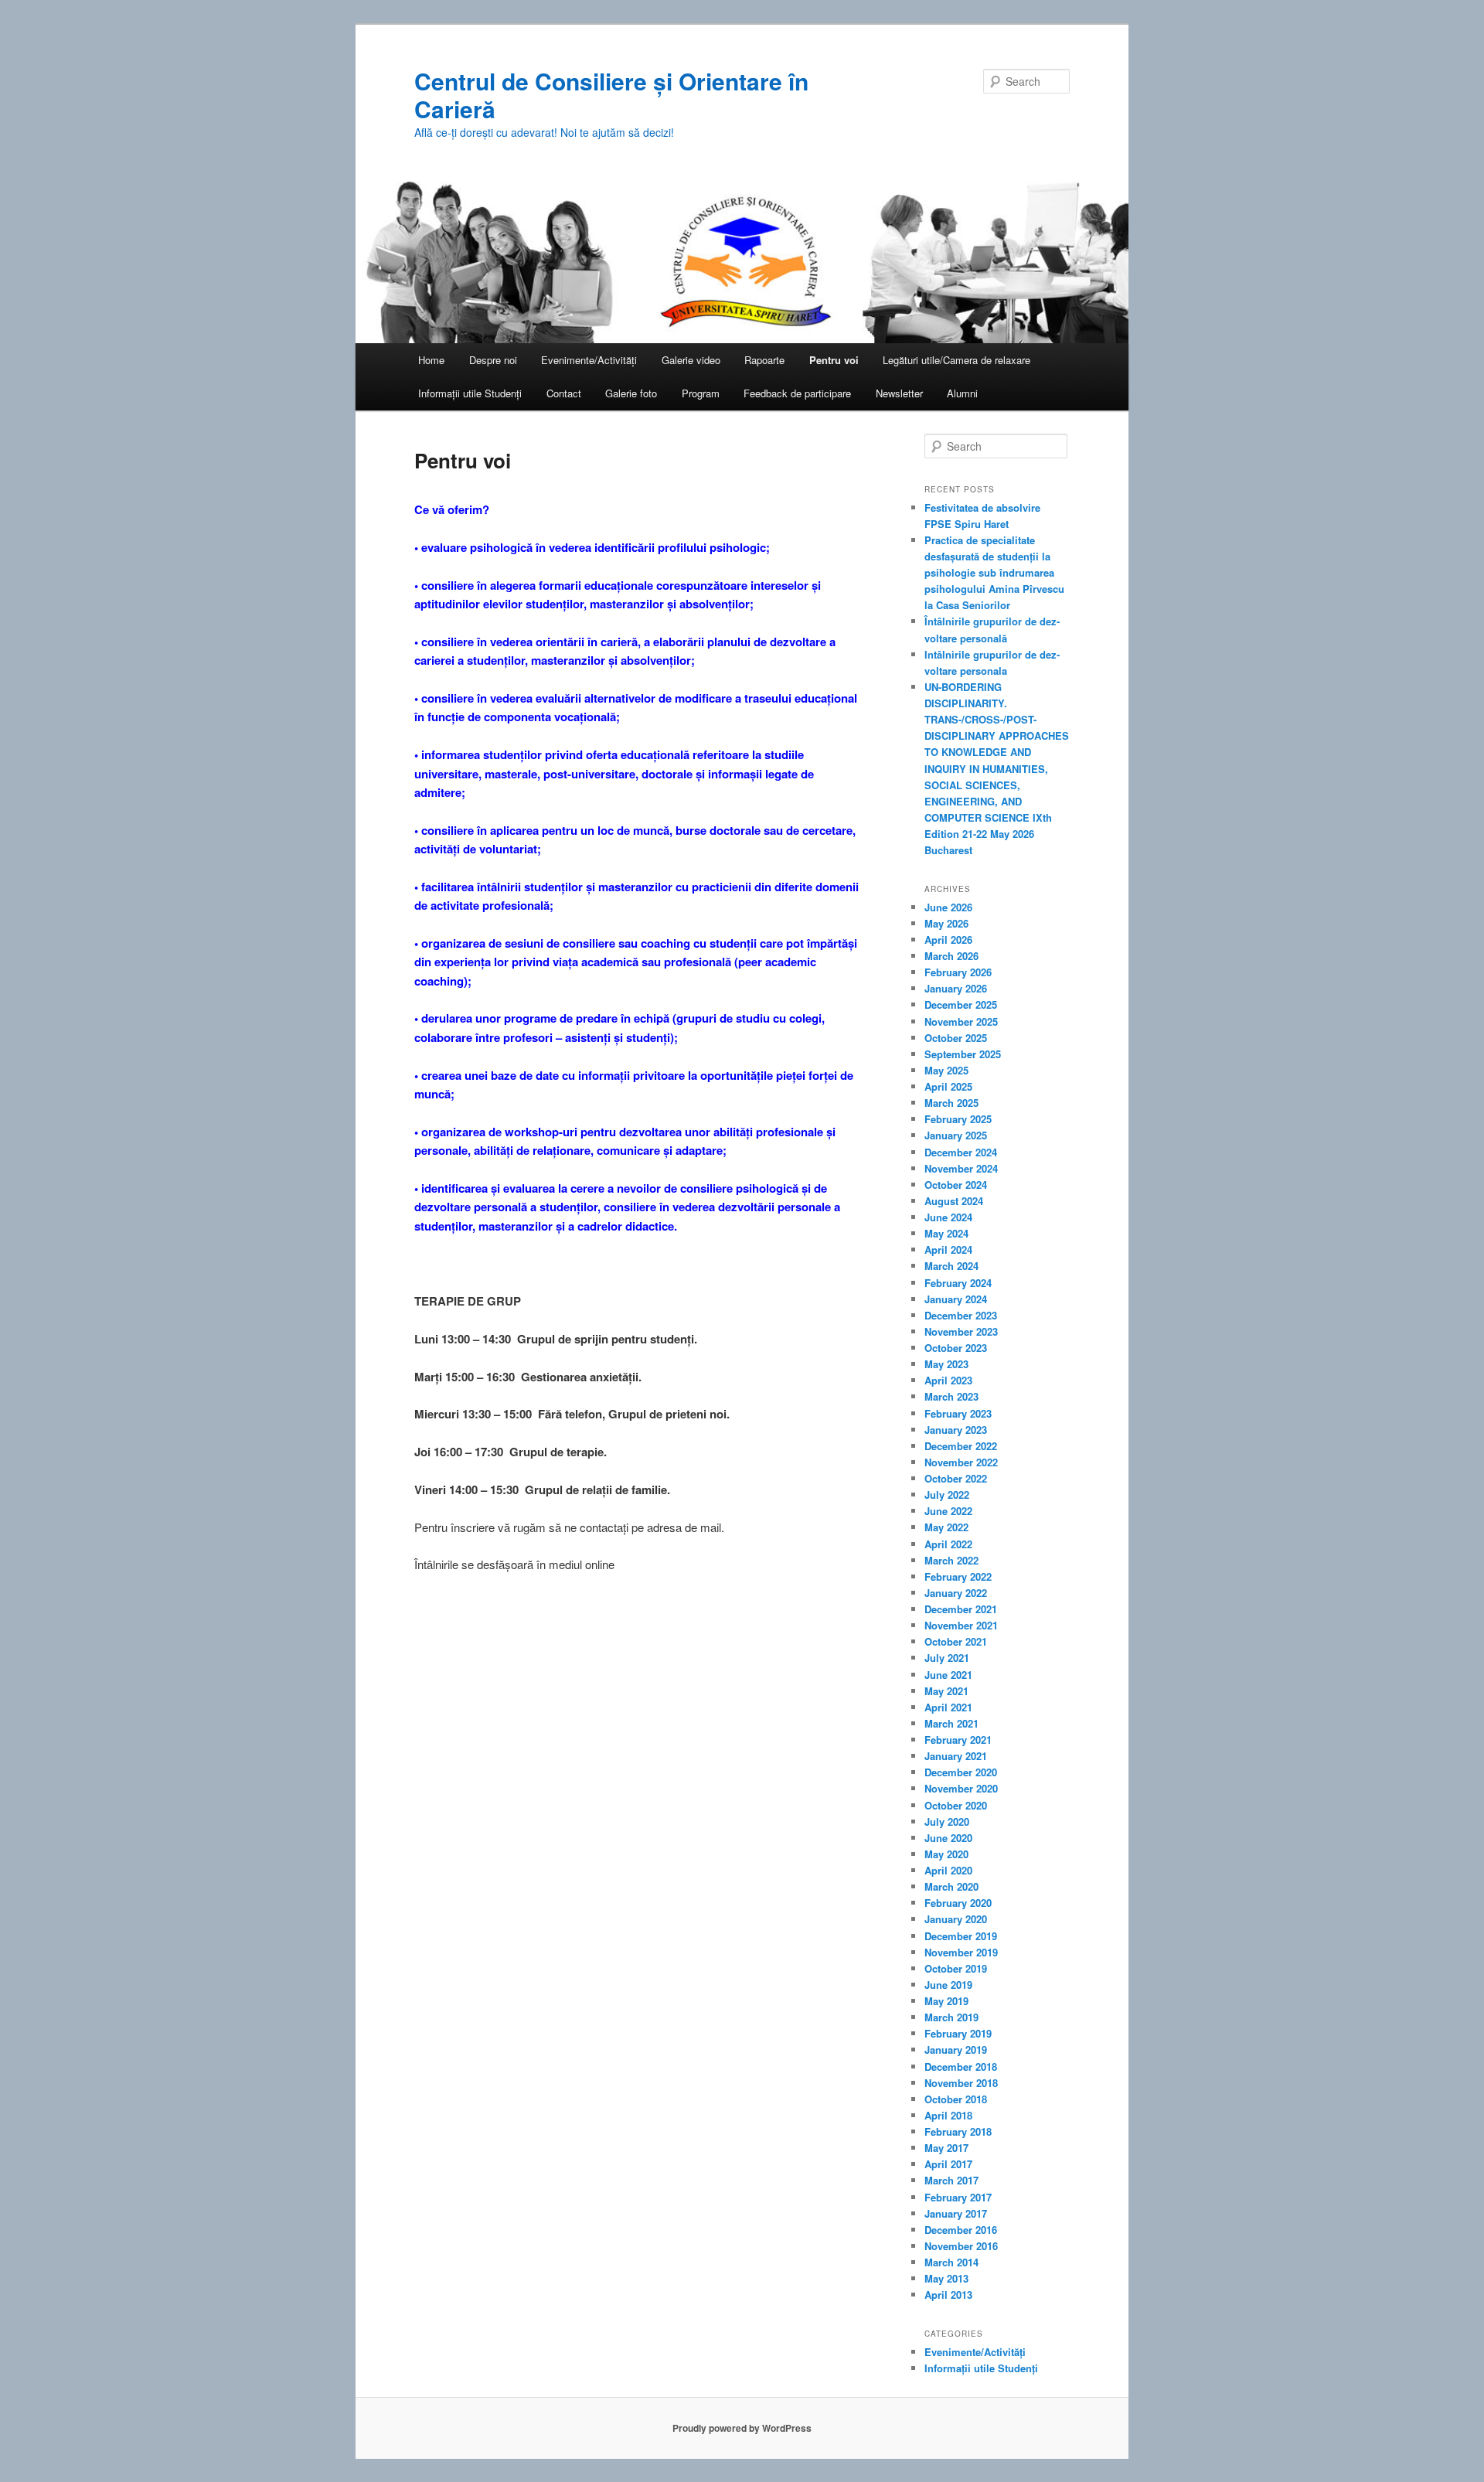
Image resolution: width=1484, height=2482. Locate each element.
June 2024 (948, 1217)
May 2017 (946, 2148)
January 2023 (956, 1430)
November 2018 (961, 2083)
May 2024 (946, 1233)
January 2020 (956, 1919)
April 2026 (948, 940)
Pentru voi (834, 360)
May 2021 (946, 1691)
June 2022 (948, 1511)
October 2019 (956, 1968)
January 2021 (956, 1756)
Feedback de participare (797, 393)
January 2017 (956, 2213)
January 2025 (956, 1135)
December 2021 (961, 1609)
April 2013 (948, 2295)
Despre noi (493, 360)
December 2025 (961, 1004)
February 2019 (958, 2033)
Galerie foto (631, 393)
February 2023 (958, 1413)
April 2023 (948, 1380)
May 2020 (946, 1854)
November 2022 (961, 1462)
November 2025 (961, 1021)
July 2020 (947, 1821)
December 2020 (961, 1772)
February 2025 (958, 1119)
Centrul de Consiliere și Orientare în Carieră (611, 95)
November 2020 (961, 1788)
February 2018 (958, 2131)
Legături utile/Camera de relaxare (956, 360)
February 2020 (958, 1903)
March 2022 (951, 1560)
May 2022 (946, 1527)
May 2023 (946, 1364)
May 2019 (946, 2001)
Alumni (962, 393)
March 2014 (951, 2262)
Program (701, 393)
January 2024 (956, 1299)
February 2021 (958, 1740)
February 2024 (958, 1283)
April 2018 (948, 2115)
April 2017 (948, 2164)
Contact (564, 393)
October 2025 (956, 1038)
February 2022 (958, 1576)
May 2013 (946, 2278)
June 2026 (948, 907)
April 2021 (948, 1707)
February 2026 (958, 972)
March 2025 (951, 1103)
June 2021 (948, 1675)
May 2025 (946, 1070)
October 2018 (956, 2099)
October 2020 (956, 1805)
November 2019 (961, 1952)
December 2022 (961, 1446)
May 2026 (946, 923)
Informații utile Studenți (470, 393)
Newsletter (899, 393)
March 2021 (951, 1723)
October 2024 (956, 1185)
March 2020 (951, 1886)
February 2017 (958, 2197)
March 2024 (951, 1266)
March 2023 (951, 1396)
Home (431, 360)
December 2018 (961, 2067)
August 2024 (954, 1201)
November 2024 (961, 1168)
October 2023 (956, 1348)
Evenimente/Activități (589, 360)
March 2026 (951, 956)
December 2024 (961, 1152)
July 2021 (947, 1658)
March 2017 (951, 2180)
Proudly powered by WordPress (742, 2428)
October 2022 (956, 1478)
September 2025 (963, 1054)
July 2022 (947, 1495)
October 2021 (956, 1641)
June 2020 (948, 1838)
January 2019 (956, 2050)
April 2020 (948, 1870)
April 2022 (948, 1544)
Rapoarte (764, 360)
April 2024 (948, 1250)
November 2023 (961, 1331)
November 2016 (961, 2246)
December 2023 (961, 1315)
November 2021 (961, 1625)
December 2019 (961, 1936)
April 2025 (948, 1086)
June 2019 (948, 1985)
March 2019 (951, 2017)
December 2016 (961, 2230)
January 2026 (956, 988)
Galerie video (691, 360)
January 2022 (956, 1593)
